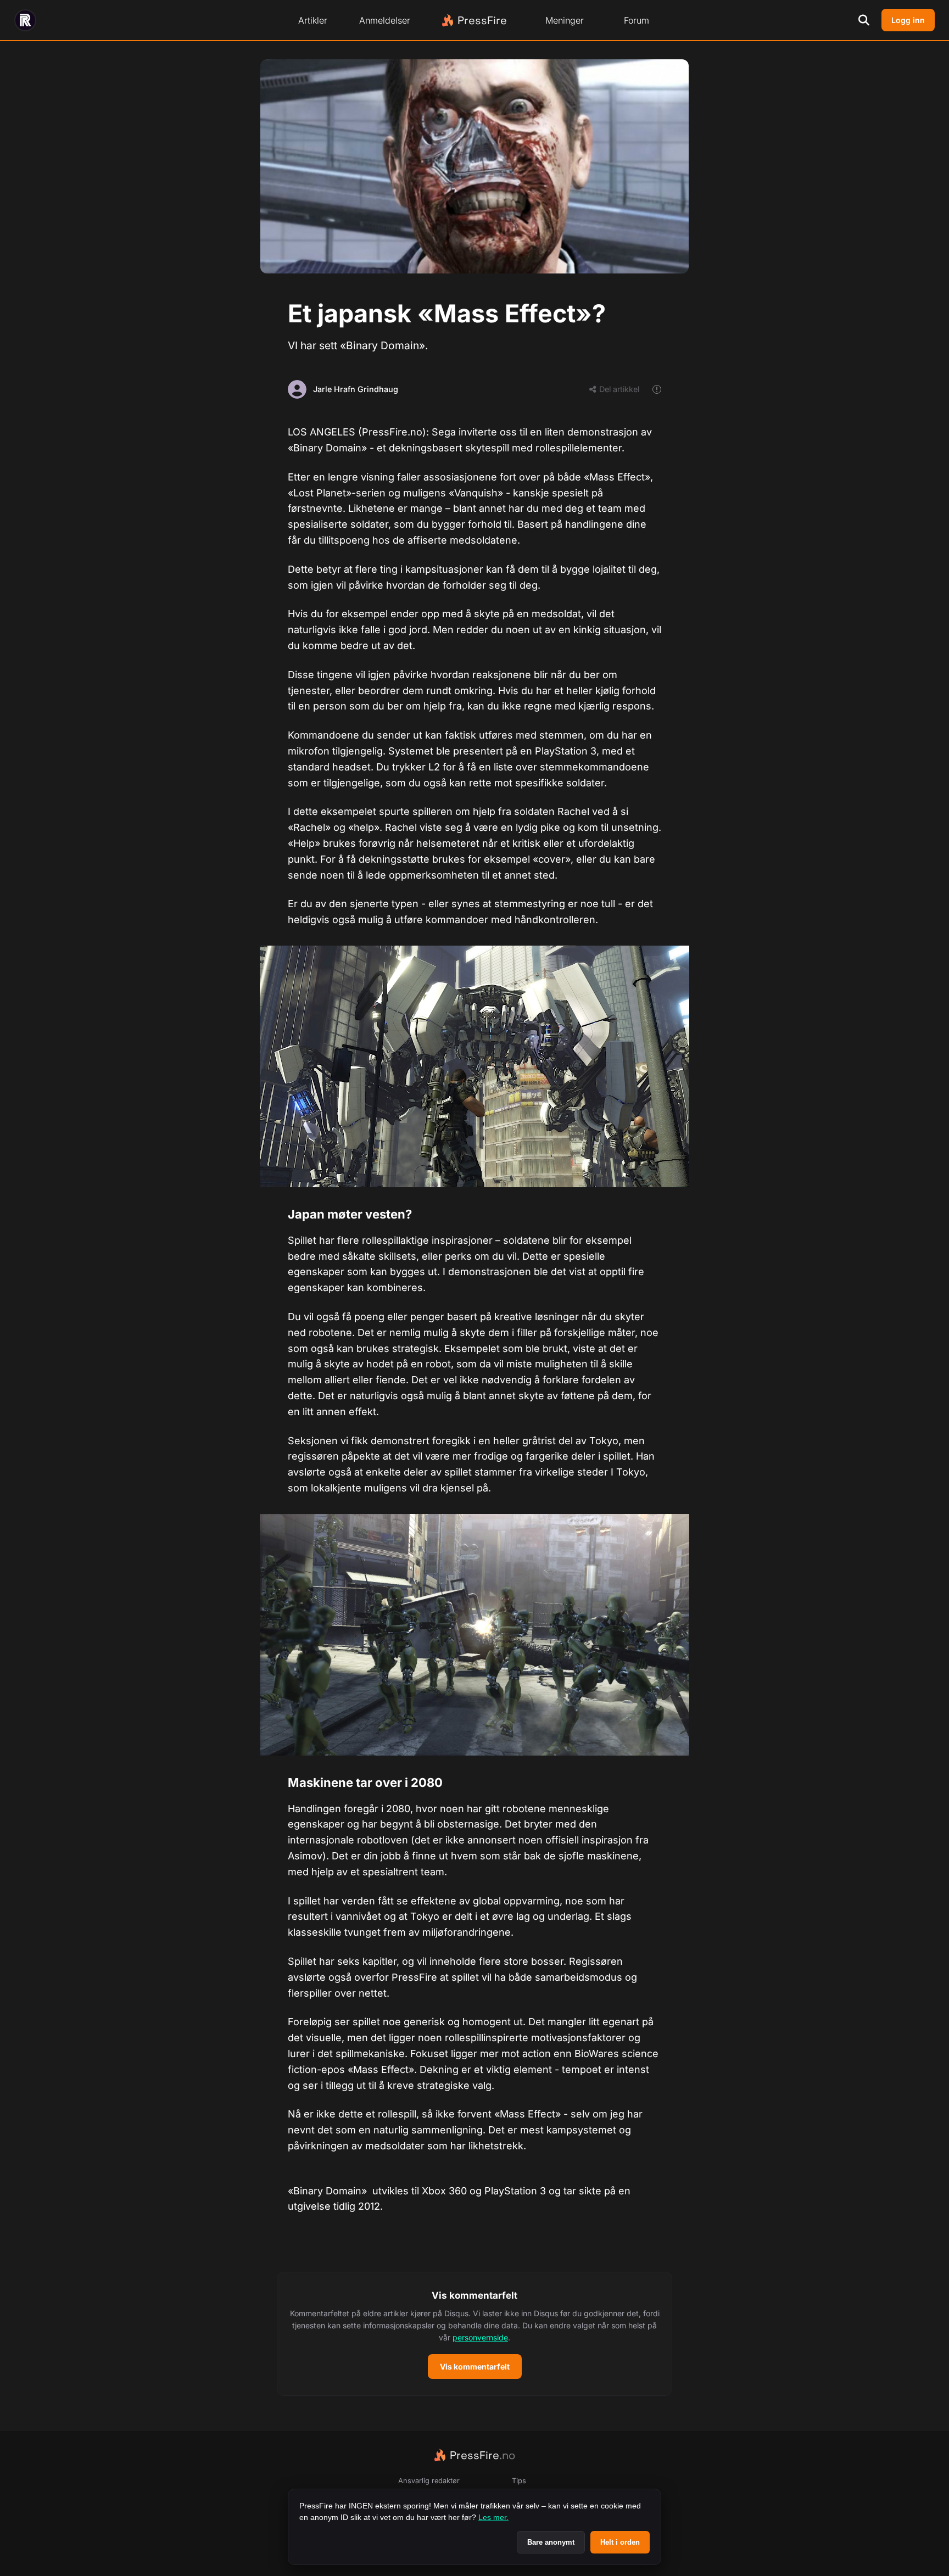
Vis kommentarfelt (475, 2367)
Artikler (313, 20)
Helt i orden (620, 2542)
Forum (637, 20)
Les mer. (493, 2517)
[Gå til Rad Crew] (25, 20)
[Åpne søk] (864, 20)
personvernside (480, 2337)
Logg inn (908, 20)
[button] (474, 2334)
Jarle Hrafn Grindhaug (356, 389)
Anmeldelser (385, 20)
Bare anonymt (551, 2542)
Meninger (565, 20)
